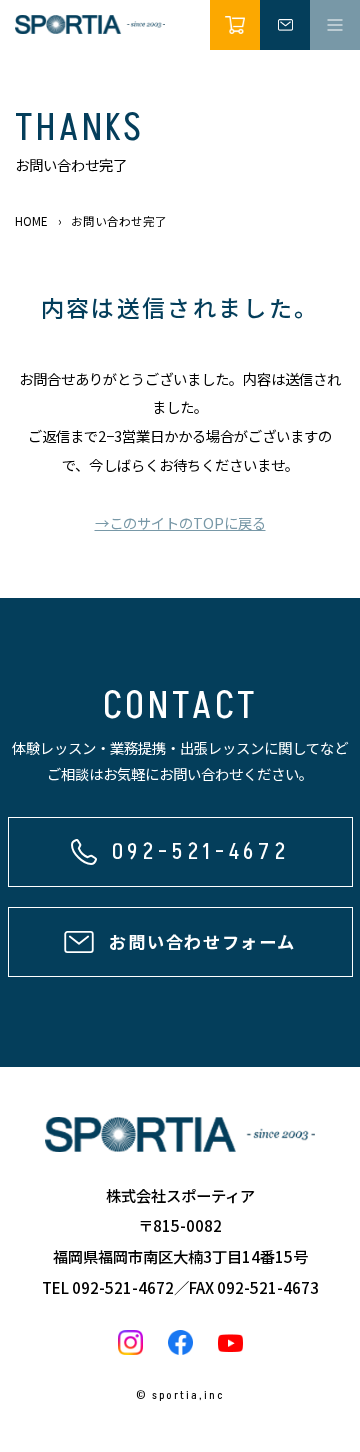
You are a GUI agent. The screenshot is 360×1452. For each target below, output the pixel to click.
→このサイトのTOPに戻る (180, 522)
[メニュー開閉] (335, 25)
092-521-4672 (123, 1287)
